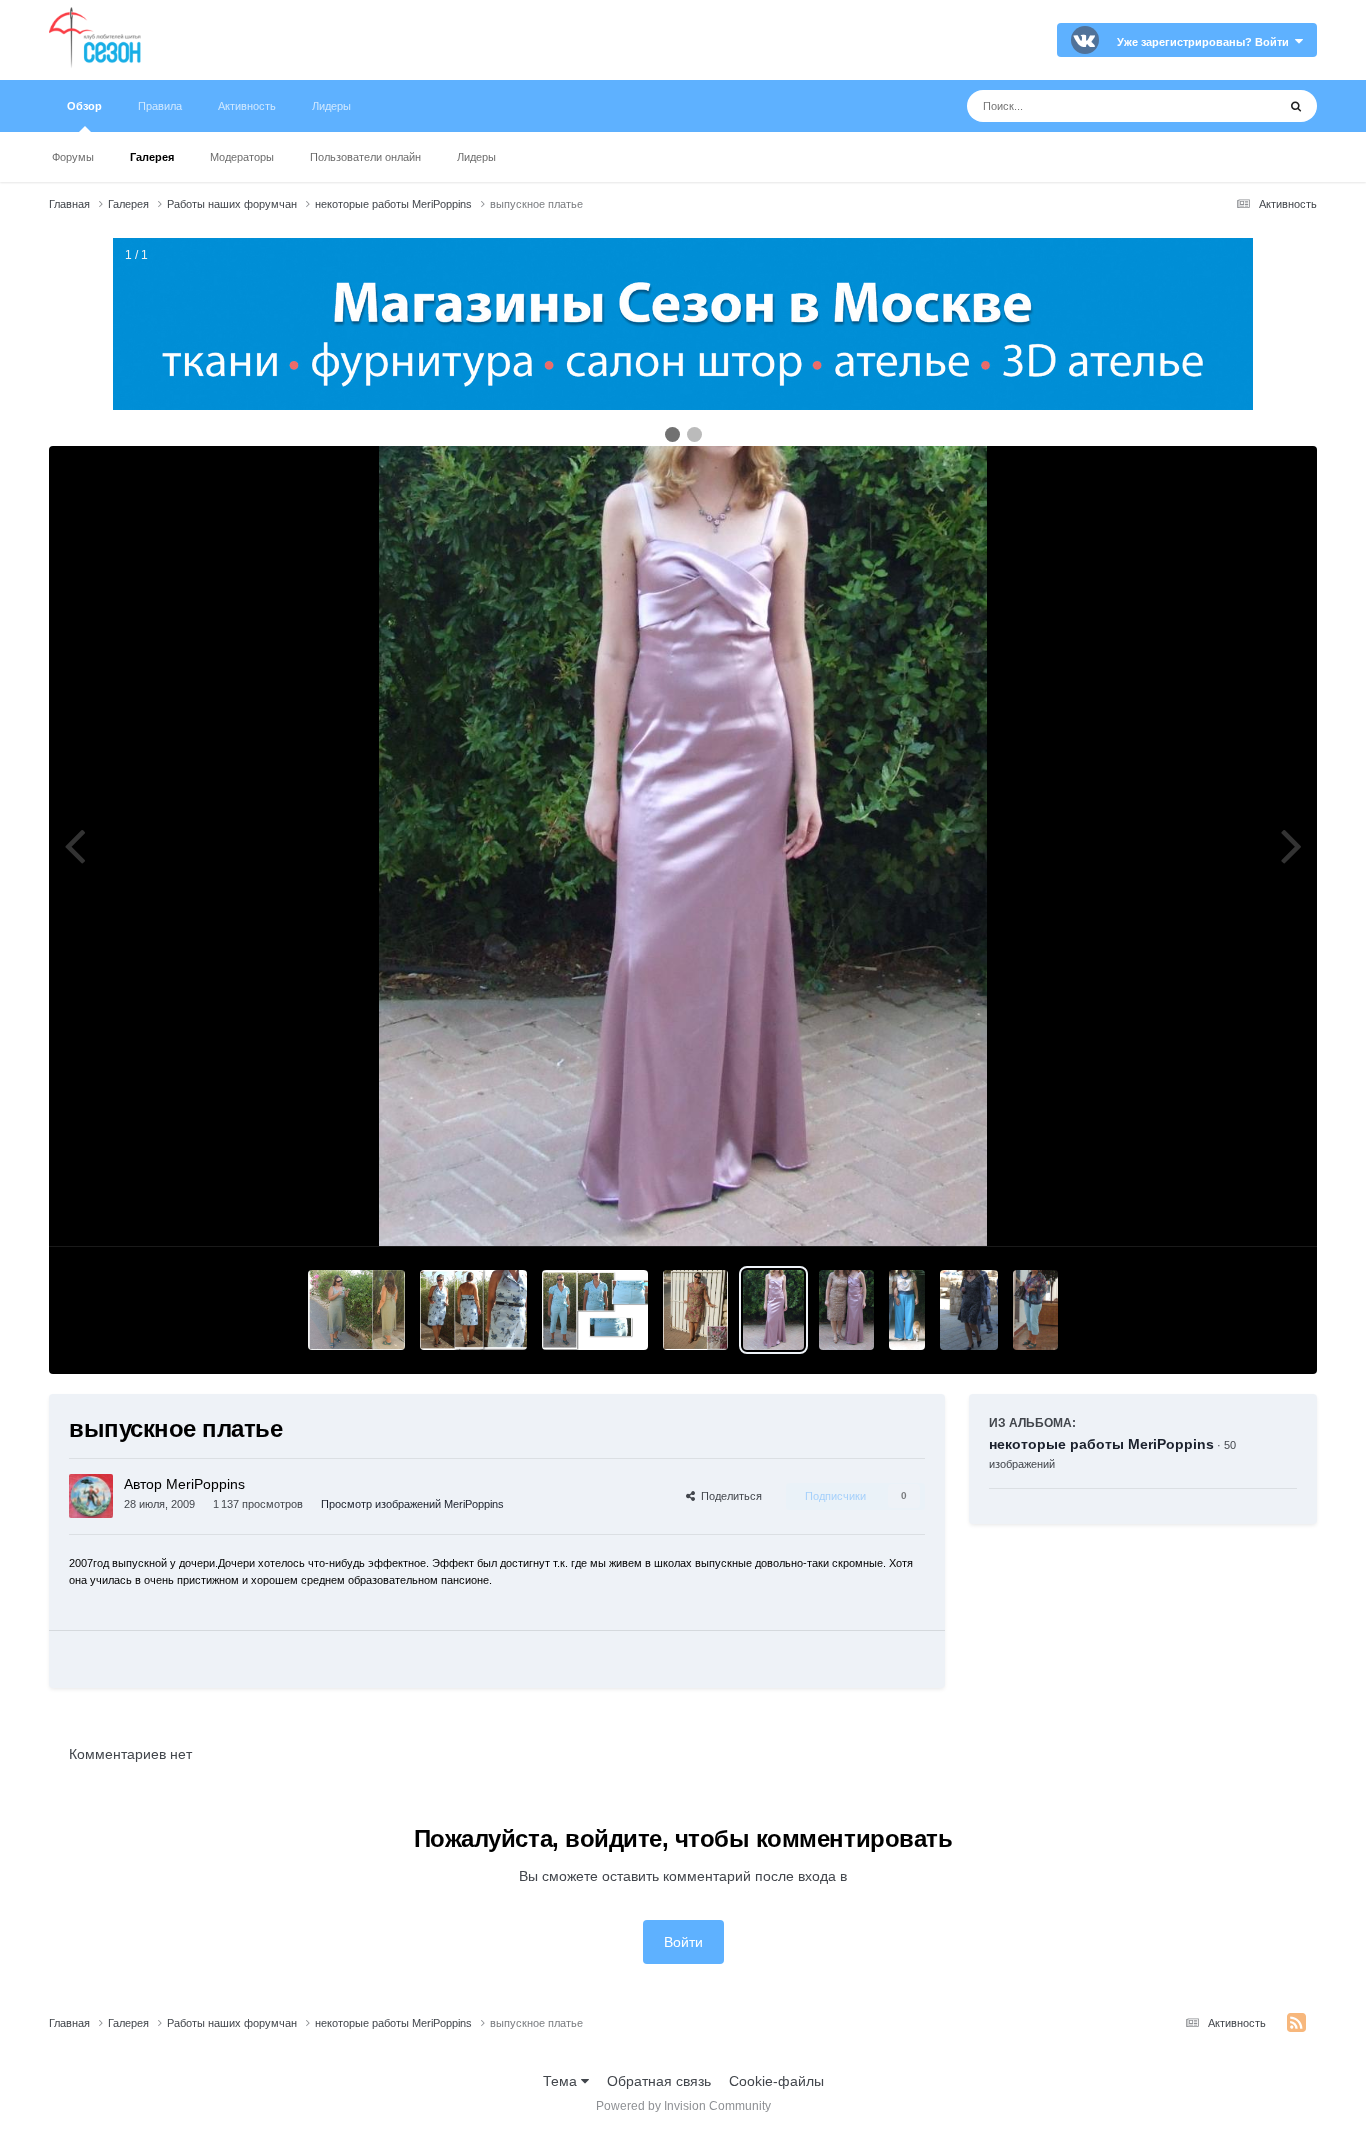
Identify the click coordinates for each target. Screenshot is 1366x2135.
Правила (160, 106)
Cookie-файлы (776, 2081)
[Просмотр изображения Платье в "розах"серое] (969, 1310)
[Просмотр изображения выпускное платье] (773, 1310)
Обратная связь (659, 2081)
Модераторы (242, 157)
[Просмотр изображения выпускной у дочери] (846, 1310)
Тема (562, 2081)
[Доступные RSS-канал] (1296, 2023)
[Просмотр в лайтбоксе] (683, 846)
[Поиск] (1296, 106)
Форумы (73, 157)
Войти (683, 1942)
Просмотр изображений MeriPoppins (412, 1504)
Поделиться (728, 1496)
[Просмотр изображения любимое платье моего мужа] (356, 1310)
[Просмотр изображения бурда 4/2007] (695, 1310)
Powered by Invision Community (683, 2106)
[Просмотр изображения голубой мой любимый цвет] (595, 1310)
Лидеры (476, 157)
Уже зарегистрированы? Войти (1206, 42)
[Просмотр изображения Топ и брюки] (906, 1310)
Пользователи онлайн (365, 157)
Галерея (152, 157)
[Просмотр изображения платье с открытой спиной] (473, 1310)
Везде (1230, 106)
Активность (247, 106)
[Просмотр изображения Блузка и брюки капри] (1035, 1310)
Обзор (84, 106)
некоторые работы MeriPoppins (1101, 1444)
